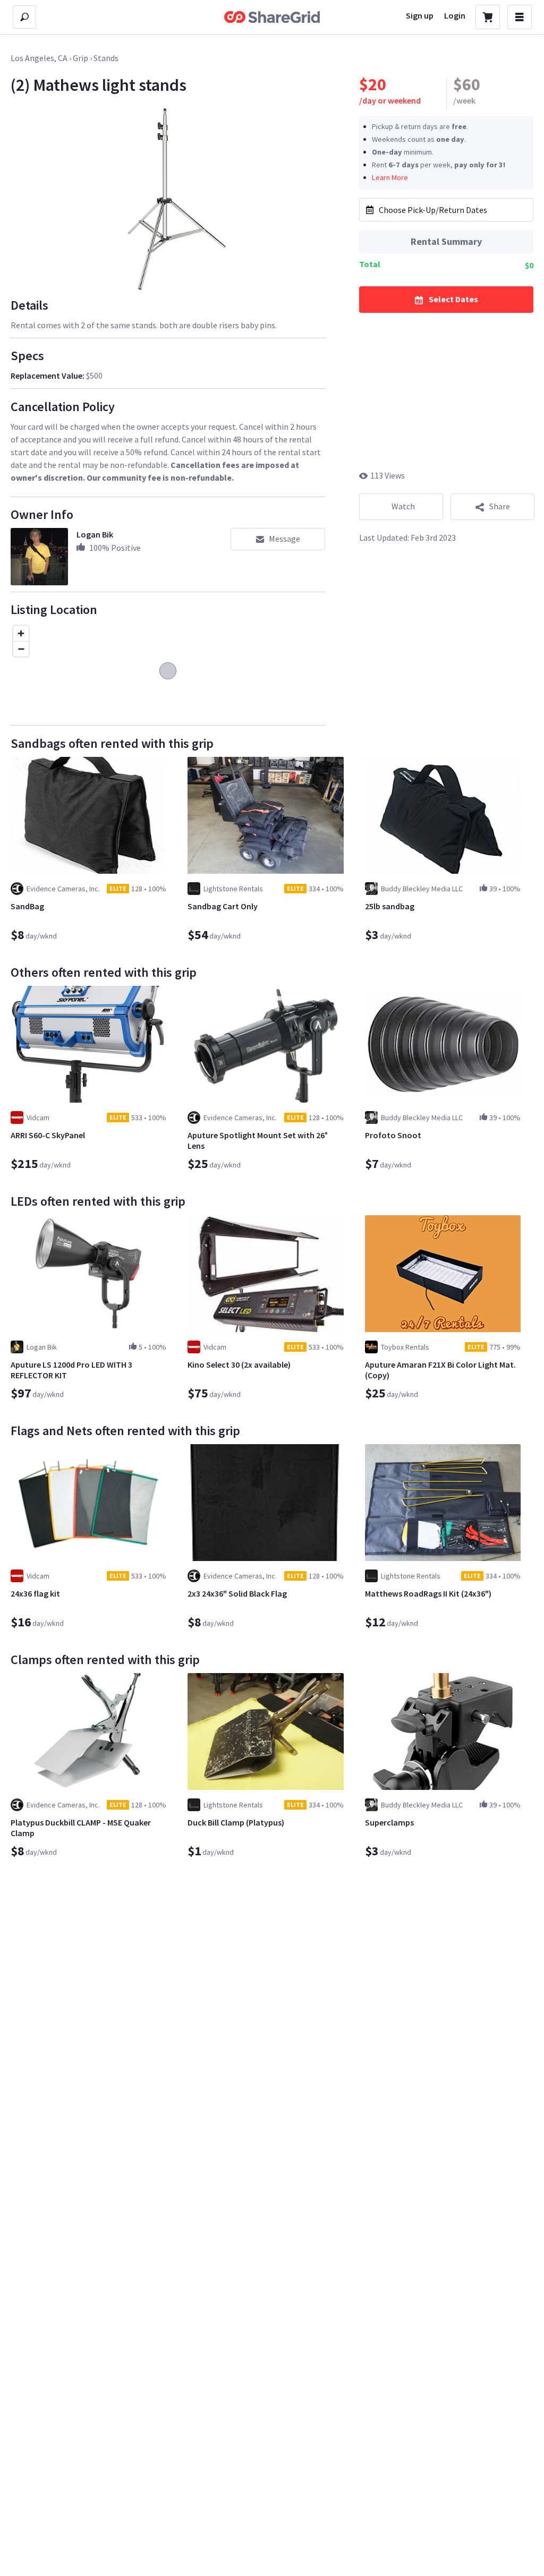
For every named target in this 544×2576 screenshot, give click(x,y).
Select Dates (453, 299)
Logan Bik (95, 534)
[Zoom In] (21, 633)
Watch (403, 506)
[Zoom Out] (21, 649)
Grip (80, 58)
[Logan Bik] (39, 557)
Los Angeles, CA (39, 58)
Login (455, 15)
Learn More (390, 177)
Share (500, 506)
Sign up (420, 15)
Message (284, 539)
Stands (106, 58)
